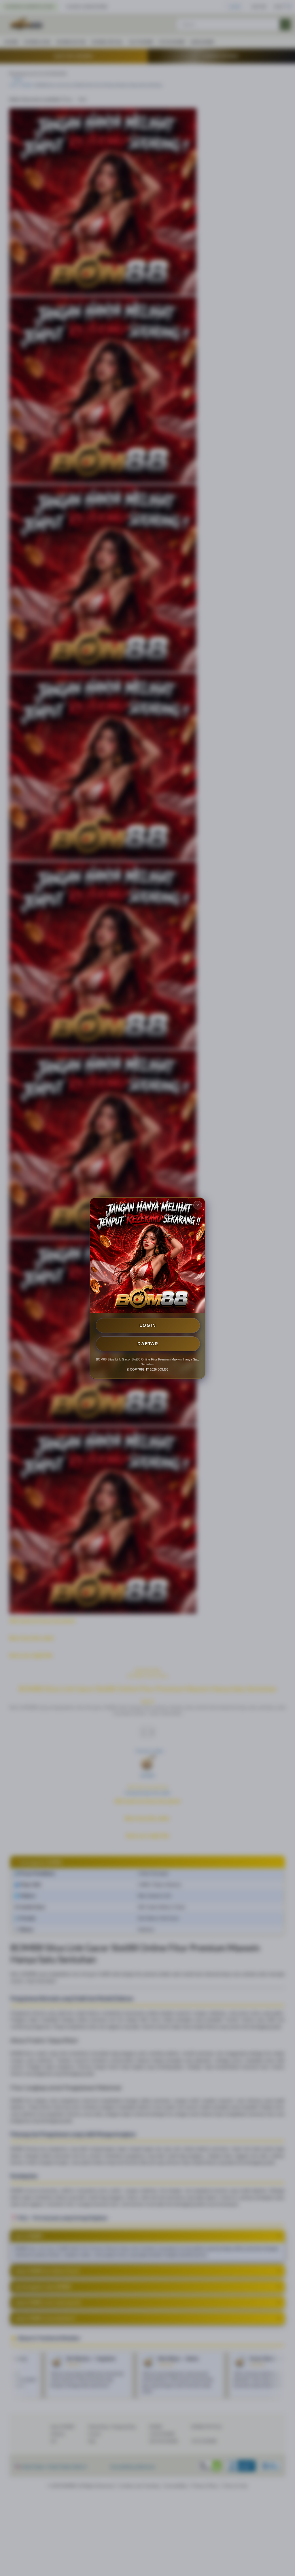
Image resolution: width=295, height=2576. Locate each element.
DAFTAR (148, 1344)
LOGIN (148, 1325)
